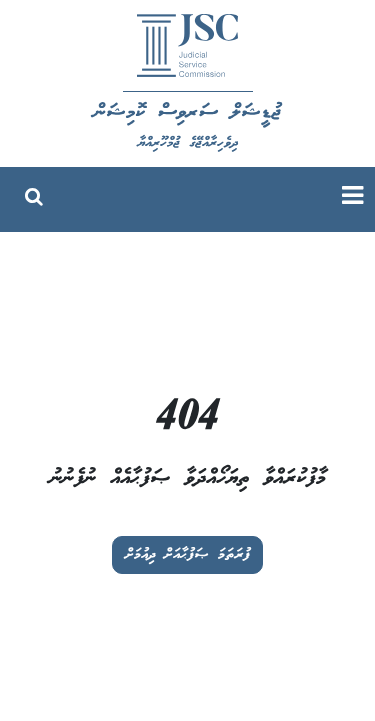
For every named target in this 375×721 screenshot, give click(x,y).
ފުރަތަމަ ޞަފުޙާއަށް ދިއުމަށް (187, 555)
